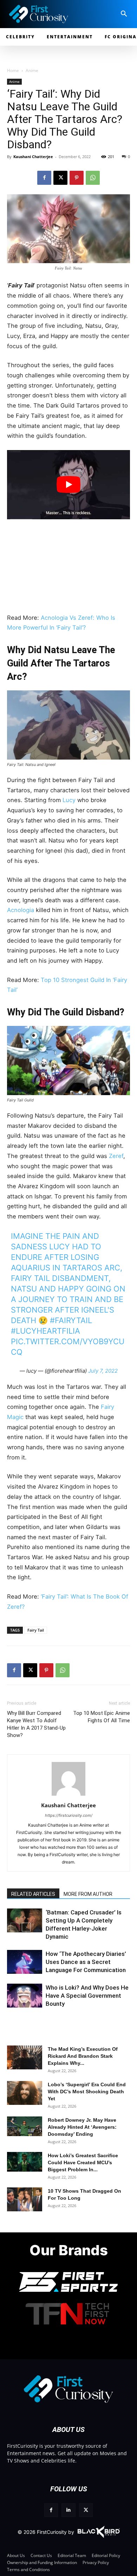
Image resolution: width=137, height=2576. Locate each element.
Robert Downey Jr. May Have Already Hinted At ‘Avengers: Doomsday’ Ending (82, 2127)
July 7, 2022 (103, 1371)
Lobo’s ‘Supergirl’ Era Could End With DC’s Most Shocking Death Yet (87, 2092)
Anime (32, 70)
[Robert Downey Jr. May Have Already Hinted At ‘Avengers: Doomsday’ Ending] (25, 2126)
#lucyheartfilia (45, 1331)
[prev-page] (15, 1927)
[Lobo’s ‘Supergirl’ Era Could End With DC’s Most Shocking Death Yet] (25, 2093)
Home (13, 70)
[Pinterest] (77, 178)
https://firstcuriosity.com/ (69, 1815)
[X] (60, 178)
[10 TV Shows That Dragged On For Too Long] (25, 2200)
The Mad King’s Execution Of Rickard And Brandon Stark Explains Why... (83, 2056)
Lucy (69, 800)
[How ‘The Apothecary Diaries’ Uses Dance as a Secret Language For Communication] (25, 1962)
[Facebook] (44, 178)
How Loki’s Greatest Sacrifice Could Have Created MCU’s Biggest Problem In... (83, 2162)
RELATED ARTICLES (33, 1894)
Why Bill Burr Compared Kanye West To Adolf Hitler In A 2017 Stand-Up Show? (36, 1724)
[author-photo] (68, 1796)
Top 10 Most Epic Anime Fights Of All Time (102, 1717)
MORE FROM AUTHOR (88, 1894)
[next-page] (26, 1927)
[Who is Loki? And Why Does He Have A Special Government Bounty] (25, 1996)
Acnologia (21, 910)
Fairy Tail (36, 1630)
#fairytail (71, 1320)
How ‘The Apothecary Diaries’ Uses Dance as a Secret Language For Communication (86, 1962)
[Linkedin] (68, 2510)
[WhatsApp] (93, 178)
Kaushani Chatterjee (33, 157)
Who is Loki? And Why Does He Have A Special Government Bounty (87, 1996)
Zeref (116, 1156)
